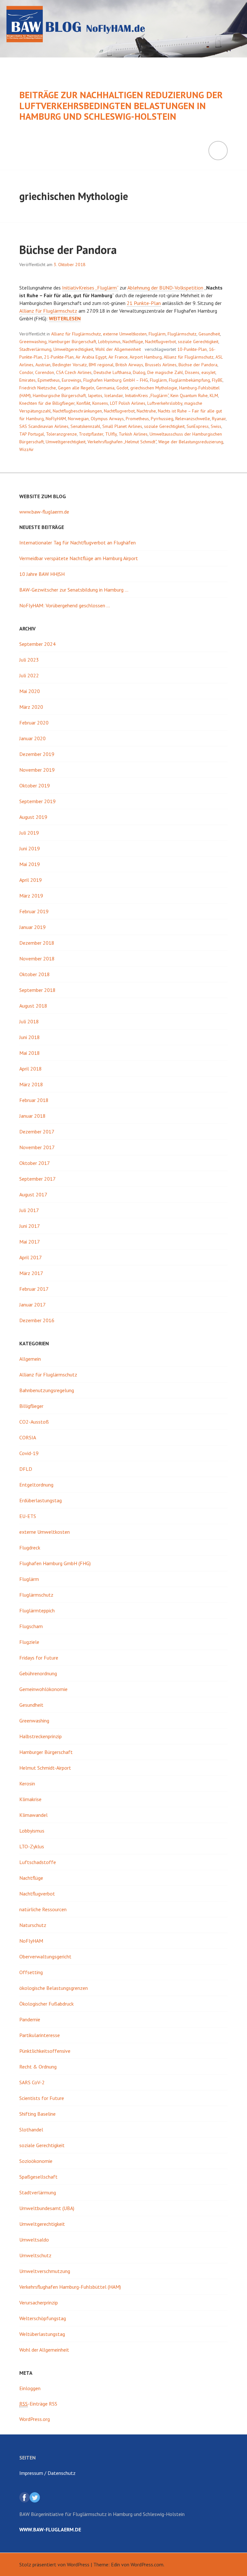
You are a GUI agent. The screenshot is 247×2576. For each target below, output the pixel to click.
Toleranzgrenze (61, 434)
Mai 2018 (30, 1053)
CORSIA (28, 1437)
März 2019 (31, 896)
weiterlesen (65, 319)
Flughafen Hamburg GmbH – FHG (116, 380)
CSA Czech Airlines (74, 372)
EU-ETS (28, 1516)
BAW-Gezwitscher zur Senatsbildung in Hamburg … (74, 590)
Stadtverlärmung (35, 349)
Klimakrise (30, 1799)
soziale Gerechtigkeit (198, 342)
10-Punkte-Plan (192, 349)
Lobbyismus (109, 342)
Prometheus (137, 419)
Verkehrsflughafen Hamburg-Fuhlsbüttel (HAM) (70, 2287)
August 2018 (33, 1006)
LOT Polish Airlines (128, 403)
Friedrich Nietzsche (38, 388)
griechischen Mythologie (154, 388)
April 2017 (31, 1257)
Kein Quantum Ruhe (189, 395)
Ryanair (219, 419)
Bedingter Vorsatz (70, 365)
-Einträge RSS (38, 2404)
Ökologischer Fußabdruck (46, 2004)
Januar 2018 (32, 1116)
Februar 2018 (34, 1100)
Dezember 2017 (37, 1132)
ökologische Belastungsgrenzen (54, 1988)
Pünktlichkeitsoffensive (45, 2051)
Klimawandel (33, 1815)
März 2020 (31, 707)
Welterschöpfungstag (43, 2318)
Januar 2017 (32, 1305)
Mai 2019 (30, 864)
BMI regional (101, 365)
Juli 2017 (29, 1210)
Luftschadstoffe (38, 1862)
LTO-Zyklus (32, 1846)
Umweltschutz (35, 2255)
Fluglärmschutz (182, 334)
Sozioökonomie (36, 2161)
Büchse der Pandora (68, 250)
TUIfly (111, 434)
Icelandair (114, 395)
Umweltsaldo (34, 2240)
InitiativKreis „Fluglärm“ (147, 395)
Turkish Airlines (133, 434)
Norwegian (78, 419)
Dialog (139, 372)
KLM (214, 395)
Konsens (100, 403)
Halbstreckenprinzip (41, 1736)
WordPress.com (147, 2564)
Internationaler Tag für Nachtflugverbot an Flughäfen (78, 542)
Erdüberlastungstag (41, 1500)
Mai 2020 (30, 691)
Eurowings (72, 380)
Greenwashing (33, 342)
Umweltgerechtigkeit (73, 349)
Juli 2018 (29, 1021)
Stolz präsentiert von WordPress (54, 2564)
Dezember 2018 (37, 943)
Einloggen (30, 2388)
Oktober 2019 (35, 785)
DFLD (26, 1469)
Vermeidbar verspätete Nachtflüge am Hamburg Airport (79, 558)
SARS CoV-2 (32, 2082)
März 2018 (31, 1084)
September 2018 (37, 990)
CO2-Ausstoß (34, 1422)
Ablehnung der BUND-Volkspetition (165, 288)
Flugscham (31, 1626)
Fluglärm (157, 334)
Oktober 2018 (35, 974)
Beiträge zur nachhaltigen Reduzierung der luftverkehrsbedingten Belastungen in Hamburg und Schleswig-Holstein (121, 106)
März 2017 (31, 1273)
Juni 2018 (30, 1037)
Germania (105, 388)
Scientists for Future (42, 2098)
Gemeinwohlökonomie (43, 1689)
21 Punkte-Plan (144, 303)
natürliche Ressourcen (43, 1909)
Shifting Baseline (37, 2114)
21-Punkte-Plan (59, 357)
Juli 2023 (29, 660)
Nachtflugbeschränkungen (77, 411)
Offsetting (31, 1972)
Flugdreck (30, 1548)
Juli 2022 (29, 675)
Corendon (45, 372)
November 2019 (37, 770)
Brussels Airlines (161, 365)
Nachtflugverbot (160, 342)
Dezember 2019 (37, 754)
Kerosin (27, 1783)
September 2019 (37, 801)
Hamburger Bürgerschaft (72, 342)
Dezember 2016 (37, 1320)
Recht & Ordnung (38, 2067)
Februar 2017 (34, 1289)
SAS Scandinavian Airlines (44, 426)
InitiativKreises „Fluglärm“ (90, 288)
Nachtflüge (133, 342)
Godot (122, 388)
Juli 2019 (29, 833)
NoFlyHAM (56, 419)
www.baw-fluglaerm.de (44, 512)
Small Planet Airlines (122, 426)
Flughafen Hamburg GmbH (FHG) (55, 1563)
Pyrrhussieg (162, 419)
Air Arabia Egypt (91, 357)
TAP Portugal (32, 434)
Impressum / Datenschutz (47, 2473)
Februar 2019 (34, 911)
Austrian (43, 365)
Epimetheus (49, 380)
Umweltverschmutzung (45, 2271)
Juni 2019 (30, 848)
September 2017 (37, 1179)
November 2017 (37, 1147)
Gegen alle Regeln (76, 388)
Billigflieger (31, 1406)
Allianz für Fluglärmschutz (48, 311)
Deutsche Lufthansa (112, 372)
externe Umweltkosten (125, 334)
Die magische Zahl (165, 372)
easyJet (208, 372)
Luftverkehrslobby (165, 403)
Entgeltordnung (36, 1485)
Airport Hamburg (146, 357)
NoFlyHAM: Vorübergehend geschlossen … (65, 605)
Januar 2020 (32, 738)
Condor (26, 372)
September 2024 (37, 644)
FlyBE (217, 380)
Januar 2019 (32, 927)
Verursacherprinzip (39, 2303)
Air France (118, 357)
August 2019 (33, 817)
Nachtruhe (146, 411)
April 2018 (31, 1069)
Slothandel (31, 2129)
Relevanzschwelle (193, 419)
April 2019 (31, 880)
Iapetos (95, 395)
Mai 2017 (30, 1242)
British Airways (129, 365)
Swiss (216, 426)
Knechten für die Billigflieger (47, 403)
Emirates (27, 380)
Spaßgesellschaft (38, 2177)
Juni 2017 (30, 1226)
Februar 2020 (34, 723)
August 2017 (33, 1194)
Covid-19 (29, 1453)
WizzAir (27, 449)
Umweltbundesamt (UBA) (47, 2208)
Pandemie (30, 2019)
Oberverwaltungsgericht (45, 1956)
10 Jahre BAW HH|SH (42, 574)
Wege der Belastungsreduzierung (191, 442)
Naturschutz (33, 1925)
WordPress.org (35, 2419)
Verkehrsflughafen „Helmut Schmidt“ (122, 442)
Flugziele (29, 1642)
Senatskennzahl (85, 426)
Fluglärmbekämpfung (189, 380)
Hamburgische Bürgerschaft (59, 395)
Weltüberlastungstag (42, 2334)
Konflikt (83, 403)
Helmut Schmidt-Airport (45, 1768)
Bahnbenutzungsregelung (47, 1390)
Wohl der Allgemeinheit (118, 349)
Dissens (192, 372)
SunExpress (198, 426)
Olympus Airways (107, 419)
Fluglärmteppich (37, 1610)
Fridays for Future (39, 1658)
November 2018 (37, 958)
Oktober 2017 (35, 1163)
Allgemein (30, 1359)
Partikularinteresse (40, 2035)
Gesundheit (209, 334)
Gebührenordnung (38, 1673)
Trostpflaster (91, 434)
